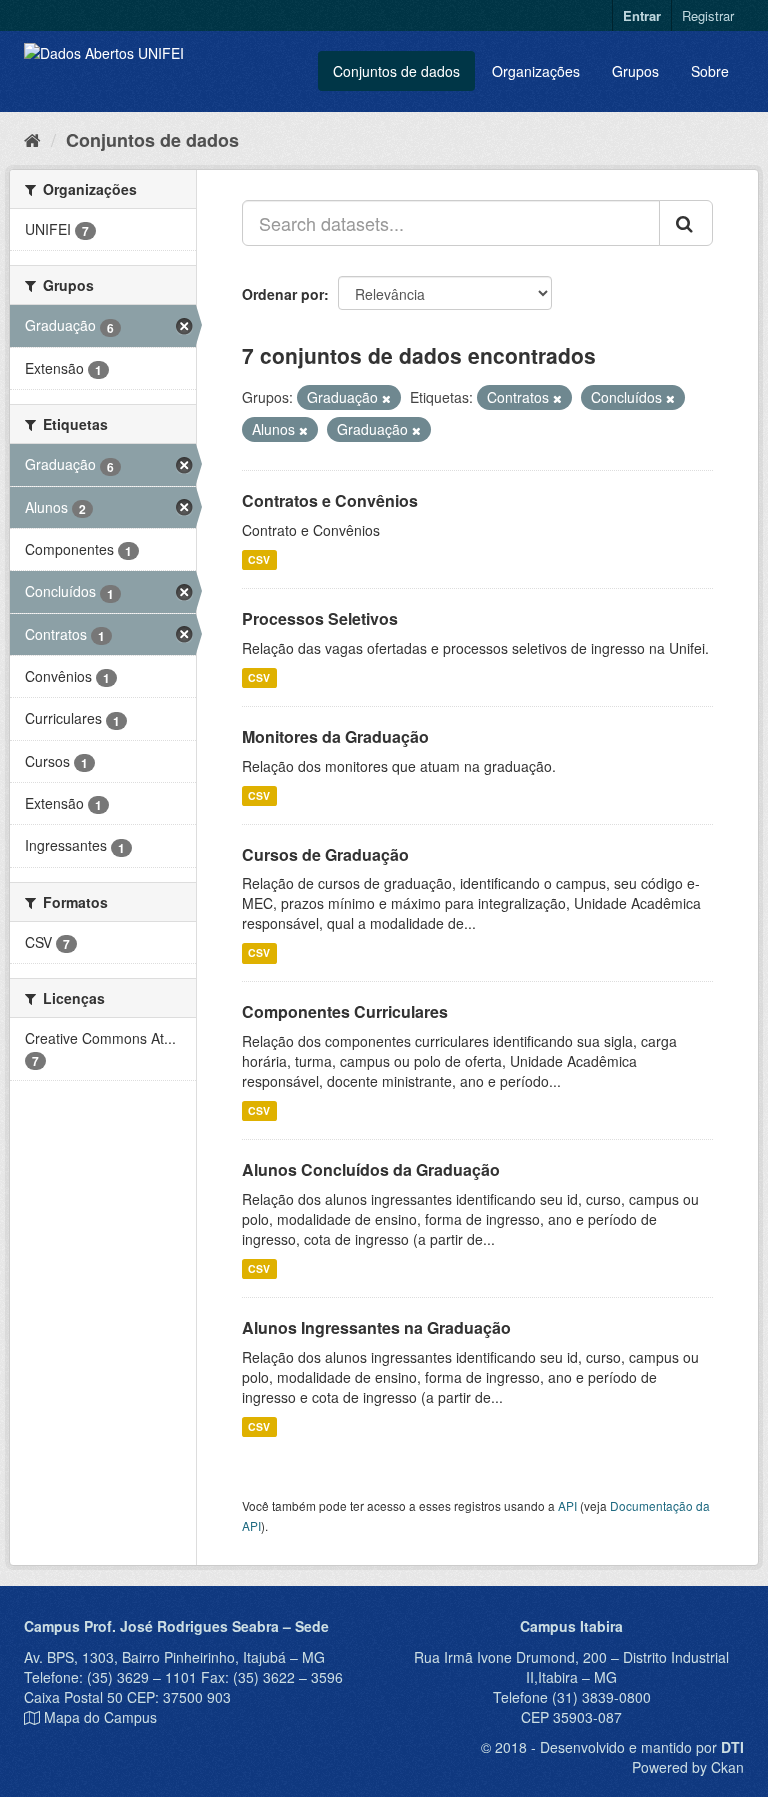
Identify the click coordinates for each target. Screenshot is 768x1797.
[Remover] (386, 398)
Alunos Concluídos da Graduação (371, 1169)
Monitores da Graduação (335, 736)
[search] (686, 223)
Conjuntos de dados (396, 71)
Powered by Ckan (688, 1767)
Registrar (708, 15)
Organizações (536, 71)
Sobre (710, 71)
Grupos (635, 71)
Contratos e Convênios (330, 500)
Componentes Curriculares (345, 1011)
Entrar (642, 15)
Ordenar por (283, 294)
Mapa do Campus (100, 1717)
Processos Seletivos (320, 618)
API (567, 1505)
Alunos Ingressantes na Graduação (376, 1327)
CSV (259, 559)
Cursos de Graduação (325, 854)
